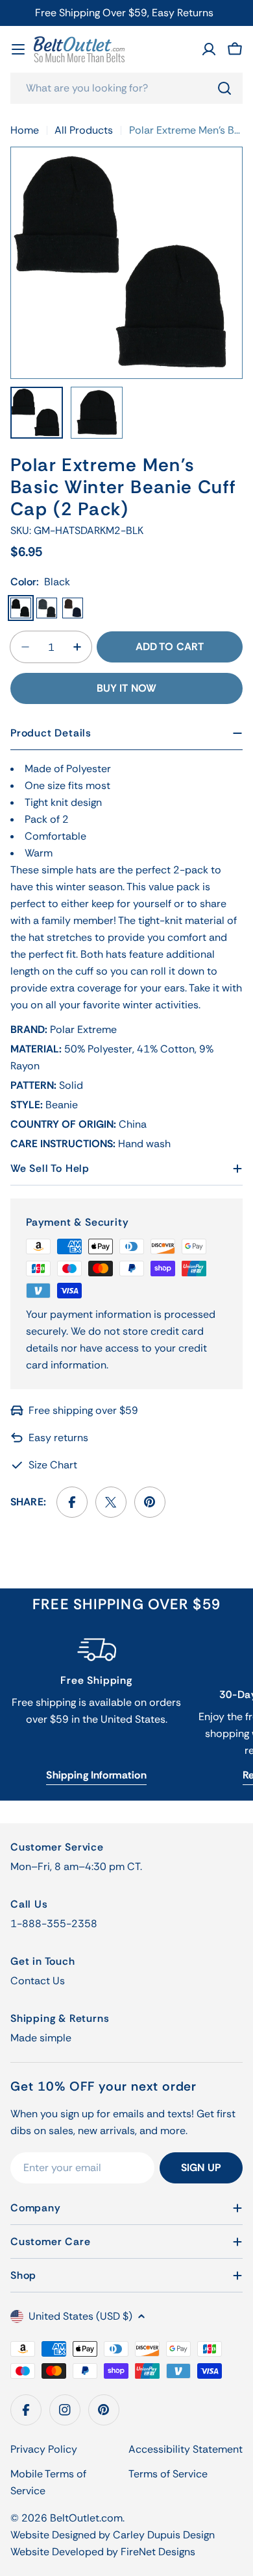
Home (25, 130)
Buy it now (127, 688)
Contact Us (38, 1981)
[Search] (224, 88)
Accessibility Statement (186, 2449)
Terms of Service (168, 2474)
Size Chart (53, 1465)
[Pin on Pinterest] (150, 1502)
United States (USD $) (80, 2316)
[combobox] (126, 88)
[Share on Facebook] (72, 1502)
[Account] (209, 49)
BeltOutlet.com (86, 2518)
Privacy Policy (44, 2449)
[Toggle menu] (18, 49)
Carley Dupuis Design (164, 2535)
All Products (84, 130)
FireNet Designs (158, 2552)
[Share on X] (111, 1502)
